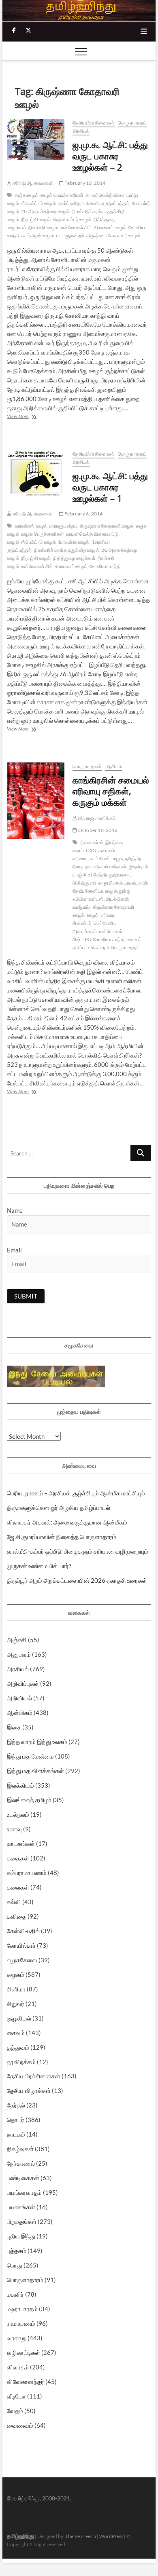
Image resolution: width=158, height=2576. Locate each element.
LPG (87, 939)
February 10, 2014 (85, 183)
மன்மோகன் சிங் (76, 227)
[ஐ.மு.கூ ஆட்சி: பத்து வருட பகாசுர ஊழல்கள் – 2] (36, 139)
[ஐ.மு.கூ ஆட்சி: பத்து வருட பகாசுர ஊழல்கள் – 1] (36, 473)
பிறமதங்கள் (22, 2221)
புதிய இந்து (21, 2236)
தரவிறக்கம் (21, 2062)
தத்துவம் (18, 2047)
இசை (14, 1727)
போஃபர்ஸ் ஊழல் (74, 542)
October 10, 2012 (97, 830)
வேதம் (15, 2411)
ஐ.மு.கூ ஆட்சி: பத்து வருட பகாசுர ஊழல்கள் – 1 (110, 487)
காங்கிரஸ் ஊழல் (38, 235)
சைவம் (16, 2033)
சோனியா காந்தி (105, 566)
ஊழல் (93, 915)
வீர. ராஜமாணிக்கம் (97, 818)
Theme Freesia (81, 2536)
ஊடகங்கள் (21, 1843)
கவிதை (17, 1916)
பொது (15, 2265)
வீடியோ (16, 2396)
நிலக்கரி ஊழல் (43, 227)
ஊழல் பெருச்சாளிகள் (62, 195)
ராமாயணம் (21, 2323)
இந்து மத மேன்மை (30, 1756)
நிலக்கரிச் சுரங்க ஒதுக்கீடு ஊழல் (67, 550)
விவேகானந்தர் (26, 2382)
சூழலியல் (19, 2018)
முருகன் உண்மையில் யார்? (39, 1566)
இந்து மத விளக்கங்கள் (35, 1771)
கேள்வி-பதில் (23, 1931)
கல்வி (14, 1902)
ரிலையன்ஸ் (92, 842)
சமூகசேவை (22, 1960)
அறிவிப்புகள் (23, 1683)
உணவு (14, 1829)
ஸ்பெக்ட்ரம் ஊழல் (38, 203)
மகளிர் (15, 2294)
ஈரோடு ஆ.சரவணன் (32, 183)
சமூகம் (16, 1974)
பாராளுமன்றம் (70, 235)
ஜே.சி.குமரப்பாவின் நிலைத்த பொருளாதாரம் (62, 1537)
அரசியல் (81, 131)
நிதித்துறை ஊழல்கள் (74, 558)
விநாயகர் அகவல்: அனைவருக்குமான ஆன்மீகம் (67, 1522)
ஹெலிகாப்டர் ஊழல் (72, 219)
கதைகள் (18, 1858)
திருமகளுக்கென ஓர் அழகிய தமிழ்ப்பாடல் (59, 1508)
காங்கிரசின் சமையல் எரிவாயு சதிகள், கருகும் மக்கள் (111, 791)
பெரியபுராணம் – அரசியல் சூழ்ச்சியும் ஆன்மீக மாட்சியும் (76, 1493)
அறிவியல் (19, 1698)
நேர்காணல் (21, 2163)
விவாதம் (18, 2367)
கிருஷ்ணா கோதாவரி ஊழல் (113, 235)
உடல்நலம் (18, 1814)
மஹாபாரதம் (22, 2309)
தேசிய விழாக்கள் (29, 2090)
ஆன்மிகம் (20, 1712)
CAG (91, 850)
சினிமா (16, 1989)
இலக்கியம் (20, 1785)
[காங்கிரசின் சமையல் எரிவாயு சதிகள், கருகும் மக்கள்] (36, 801)
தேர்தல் (16, 2105)
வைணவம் (20, 2425)
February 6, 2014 (83, 514)
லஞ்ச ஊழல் (27, 195)
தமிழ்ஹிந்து (20, 2536)
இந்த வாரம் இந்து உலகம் (37, 1742)
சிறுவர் (16, 2004)
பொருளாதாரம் (132, 123)
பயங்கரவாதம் (24, 2192)
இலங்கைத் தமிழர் (29, 1800)
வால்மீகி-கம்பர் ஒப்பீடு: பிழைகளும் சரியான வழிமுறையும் (78, 1551)
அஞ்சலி (17, 1640)
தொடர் (16, 2120)
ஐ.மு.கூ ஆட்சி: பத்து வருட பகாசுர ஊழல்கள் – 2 (110, 156)
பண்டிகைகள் (23, 2178)
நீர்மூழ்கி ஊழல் (36, 219)
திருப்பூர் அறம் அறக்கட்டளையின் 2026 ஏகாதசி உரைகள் (77, 1580)
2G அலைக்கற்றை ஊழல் (46, 211)
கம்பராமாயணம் (27, 1873)
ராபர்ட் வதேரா (71, 203)
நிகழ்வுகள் (20, 2149)
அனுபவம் (19, 1654)
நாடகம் (16, 2134)
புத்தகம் (17, 2251)
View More (27, 417)
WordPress (111, 2536)
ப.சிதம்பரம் (98, 947)
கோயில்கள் (21, 1945)
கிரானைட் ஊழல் (110, 227)
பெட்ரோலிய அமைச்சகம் (94, 927)
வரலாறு (17, 2338)
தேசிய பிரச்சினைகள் (93, 123)
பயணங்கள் (21, 2207)
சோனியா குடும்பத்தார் (108, 203)
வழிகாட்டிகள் (23, 2352)
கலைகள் (18, 1887)
